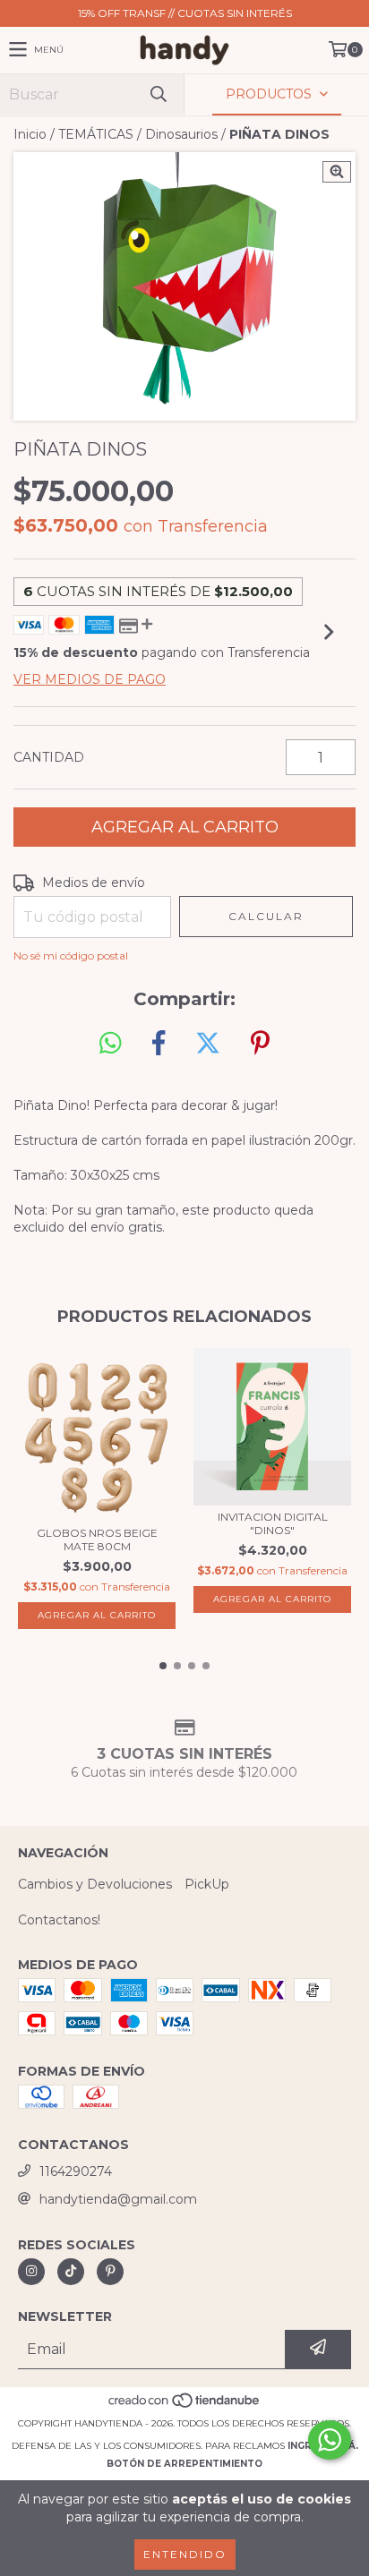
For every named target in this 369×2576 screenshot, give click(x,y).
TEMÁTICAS (96, 134)
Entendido (185, 2554)
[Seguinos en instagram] (31, 2272)
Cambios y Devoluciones (95, 1884)
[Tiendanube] (185, 2405)
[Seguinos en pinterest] (110, 2272)
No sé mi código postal (71, 955)
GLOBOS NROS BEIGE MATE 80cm (97, 1540)
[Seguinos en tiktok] (71, 2272)
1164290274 (76, 2171)
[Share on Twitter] (208, 1044)
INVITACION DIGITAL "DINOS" (273, 1523)
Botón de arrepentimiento (184, 2464)
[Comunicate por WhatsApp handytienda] (330, 2440)
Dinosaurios (181, 134)
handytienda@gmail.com (118, 2199)
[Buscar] (158, 94)
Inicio (30, 134)
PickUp (207, 1884)
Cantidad (49, 757)
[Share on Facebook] (159, 1044)
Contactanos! (59, 1920)
